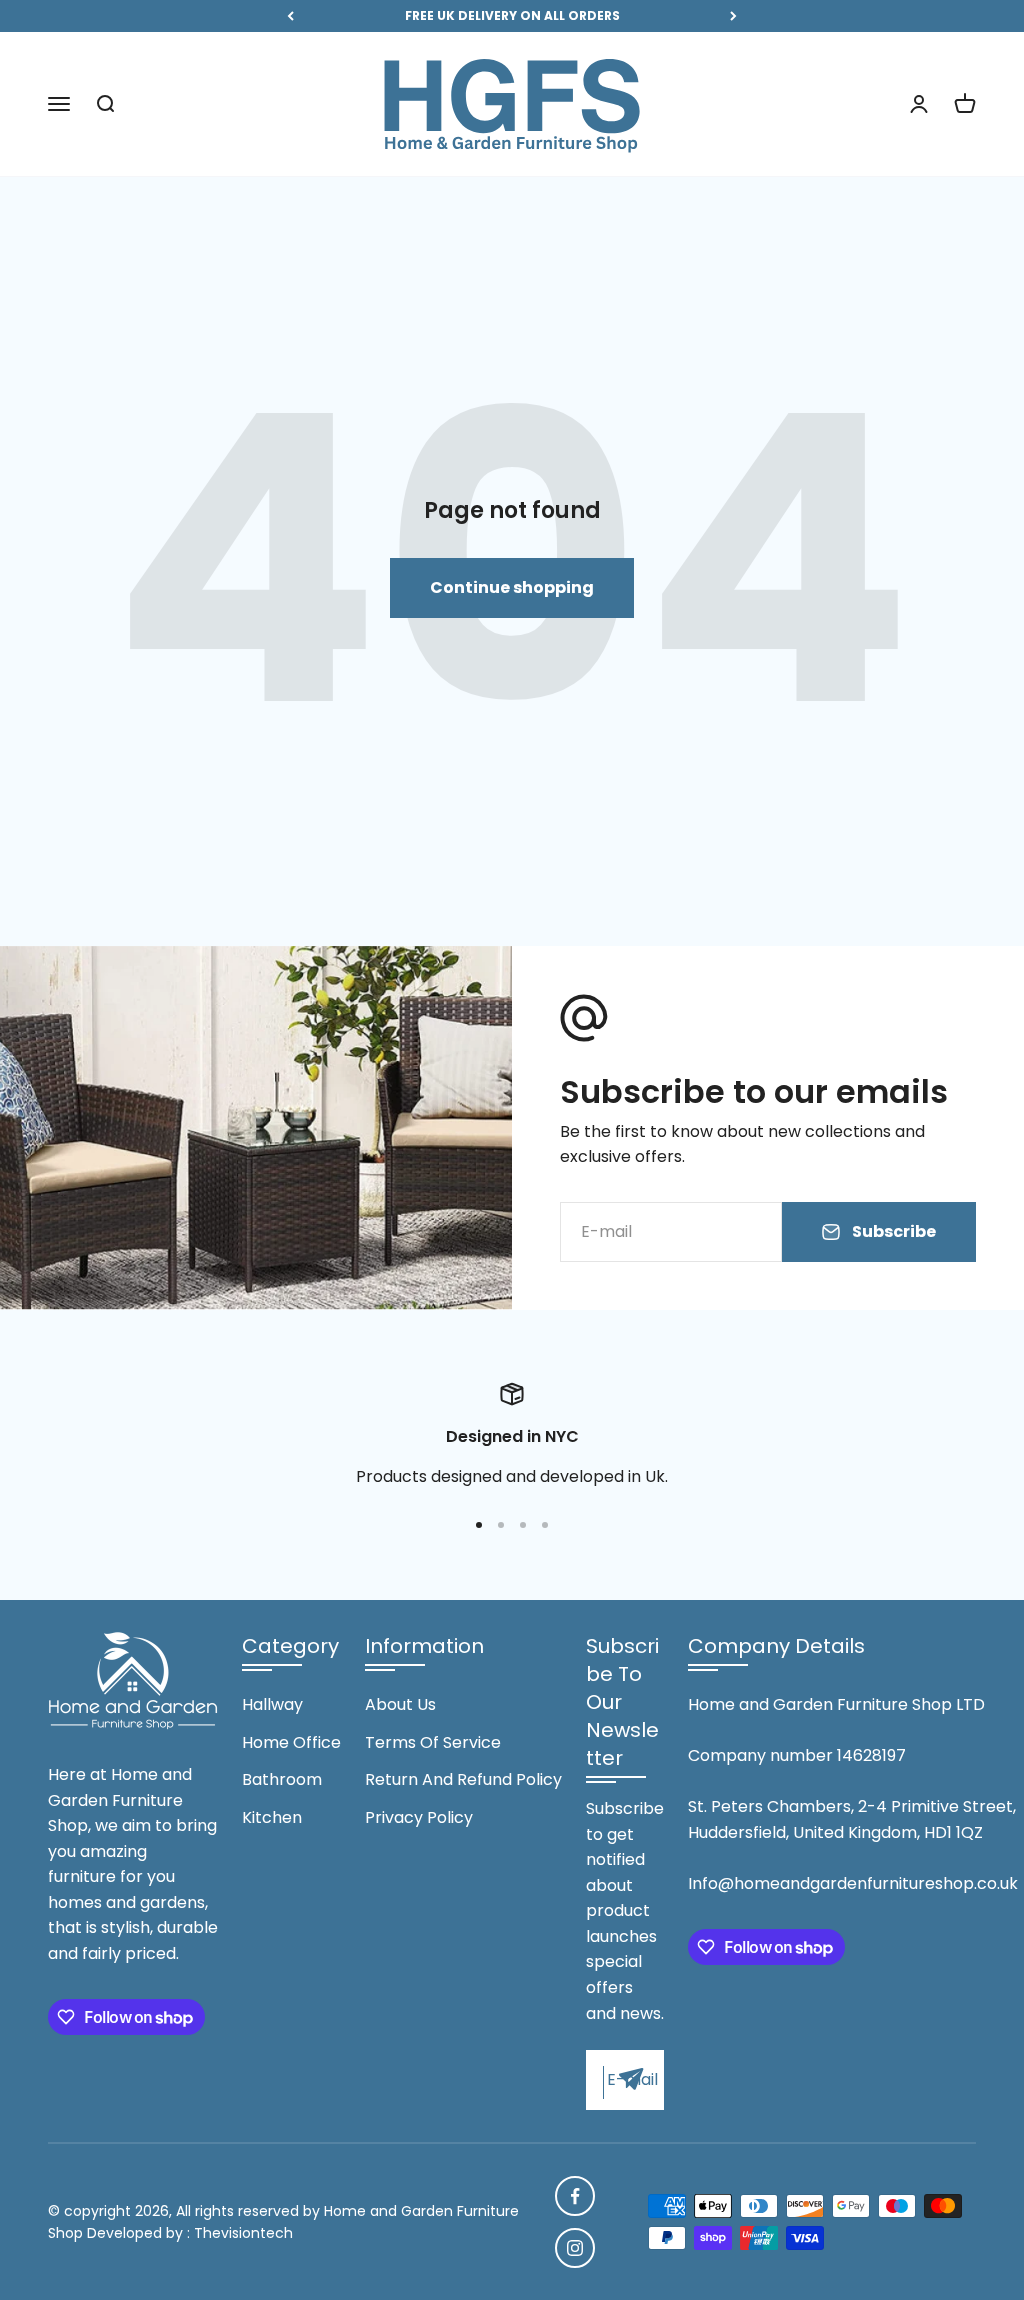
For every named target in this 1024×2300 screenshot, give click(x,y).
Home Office (291, 1742)
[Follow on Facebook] (575, 2196)
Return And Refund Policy (463, 1779)
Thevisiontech (243, 2233)
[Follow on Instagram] (575, 2248)
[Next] (733, 16)
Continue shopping (512, 587)
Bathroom (282, 1779)
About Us (400, 1704)
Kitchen (272, 1817)
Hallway (272, 1704)
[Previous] (290, 16)
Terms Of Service (433, 1742)
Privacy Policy (419, 1817)
